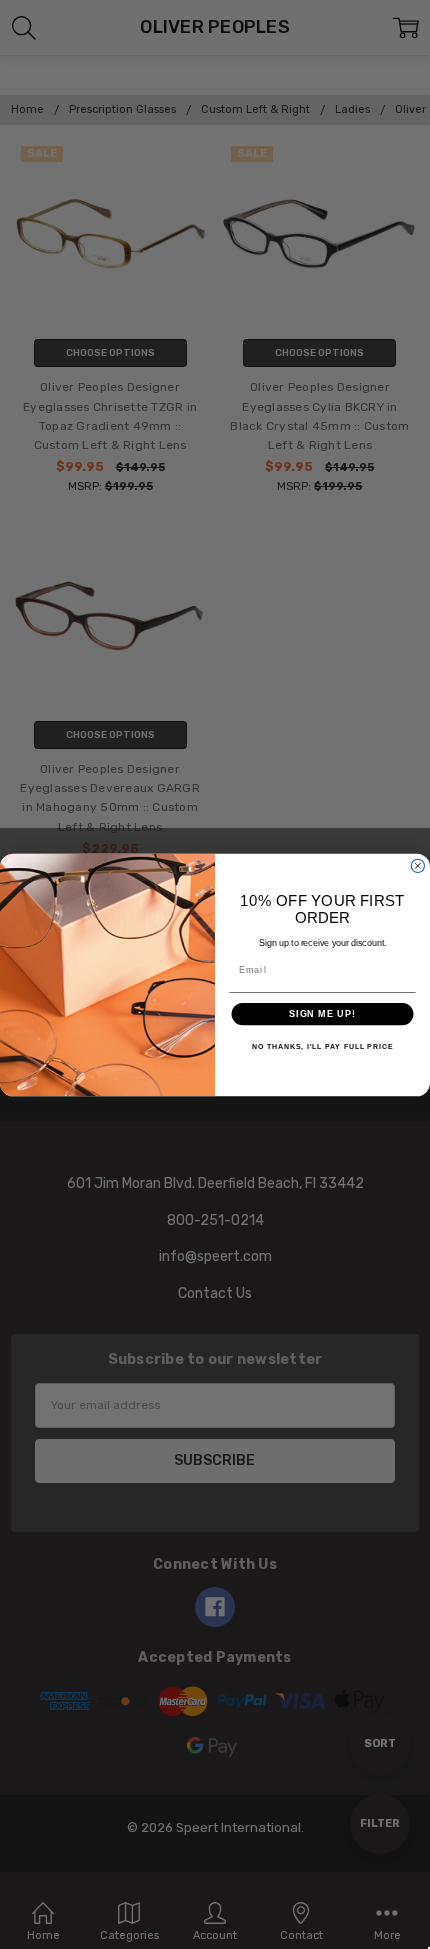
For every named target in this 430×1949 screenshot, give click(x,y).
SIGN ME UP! (322, 1013)
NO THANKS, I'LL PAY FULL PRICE (323, 1047)
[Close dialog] (417, 865)
